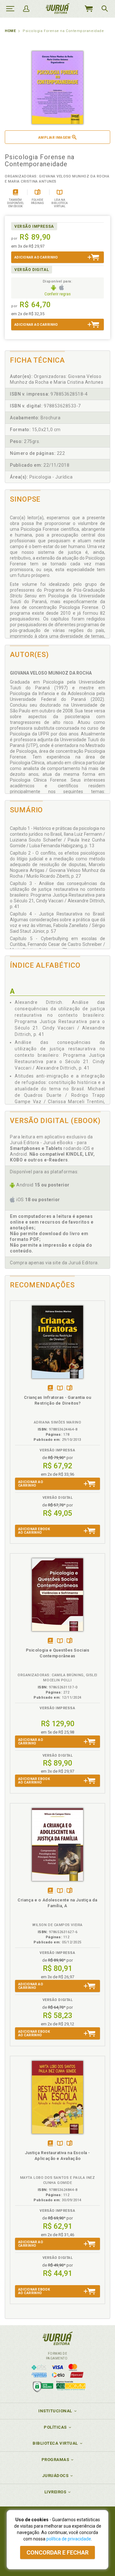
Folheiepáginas (69, 1388)
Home (10, 31)
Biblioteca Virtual (55, 2443)
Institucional (55, 2411)
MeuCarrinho (88, 9)
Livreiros (55, 2492)
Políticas (55, 2427)
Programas (55, 2460)
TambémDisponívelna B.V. (60, 1388)
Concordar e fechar (57, 2552)
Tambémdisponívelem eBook (50, 1388)
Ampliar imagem (54, 138)
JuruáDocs (55, 2476)
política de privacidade (69, 2539)
